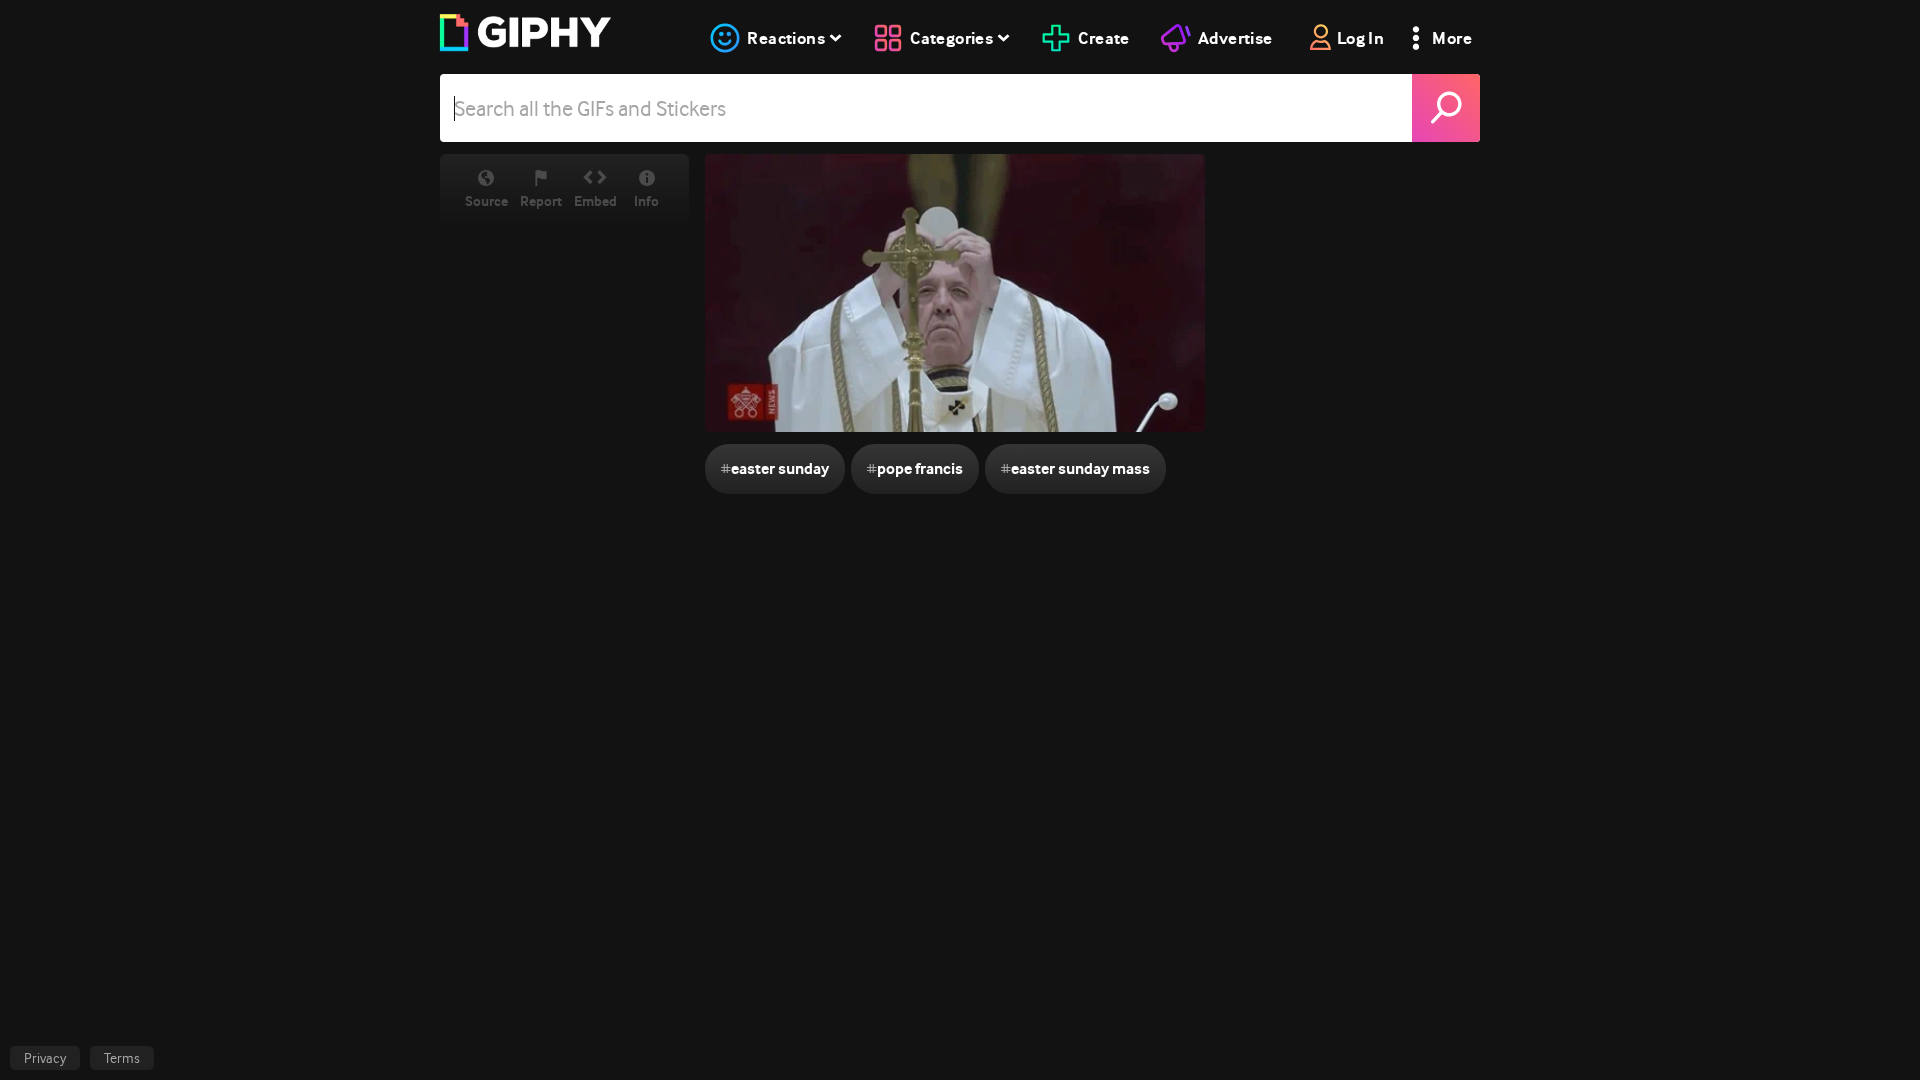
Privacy (45, 1058)
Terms (122, 1058)
